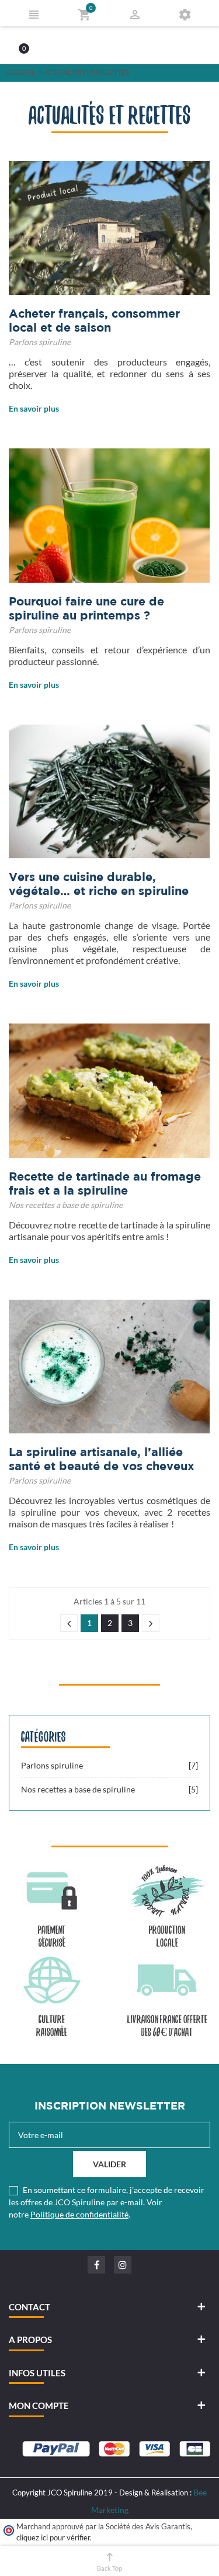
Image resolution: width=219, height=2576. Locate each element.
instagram (123, 2265)
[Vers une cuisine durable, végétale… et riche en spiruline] (109, 791)
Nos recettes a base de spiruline (66, 1205)
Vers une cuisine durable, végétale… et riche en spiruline (99, 884)
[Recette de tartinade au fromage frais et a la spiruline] (109, 1090)
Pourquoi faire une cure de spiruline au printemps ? (86, 608)
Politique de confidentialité (79, 2214)
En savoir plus (34, 408)
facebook (96, 2265)
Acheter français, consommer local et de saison (94, 320)
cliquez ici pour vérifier (53, 2538)
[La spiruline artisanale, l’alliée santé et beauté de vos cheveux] (109, 1367)
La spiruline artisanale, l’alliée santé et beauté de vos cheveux (102, 1459)
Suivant (151, 1623)
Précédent (69, 1623)
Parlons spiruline (40, 342)
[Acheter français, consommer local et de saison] (109, 228)
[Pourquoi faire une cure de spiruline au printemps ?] (109, 515)
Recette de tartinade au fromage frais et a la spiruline (105, 1183)
